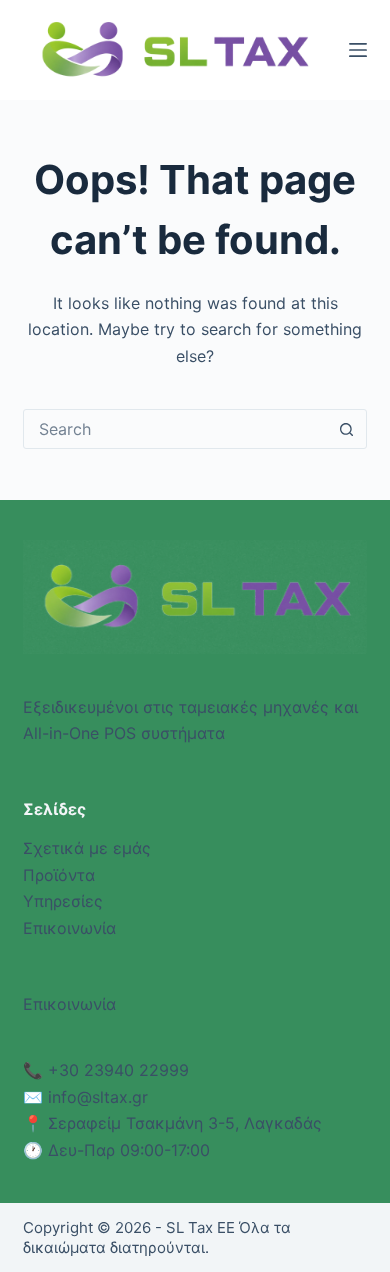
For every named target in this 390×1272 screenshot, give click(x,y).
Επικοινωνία (69, 928)
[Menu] (358, 50)
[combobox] (175, 429)
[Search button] (347, 429)
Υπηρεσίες (63, 901)
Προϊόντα (59, 875)
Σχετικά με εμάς (87, 848)
